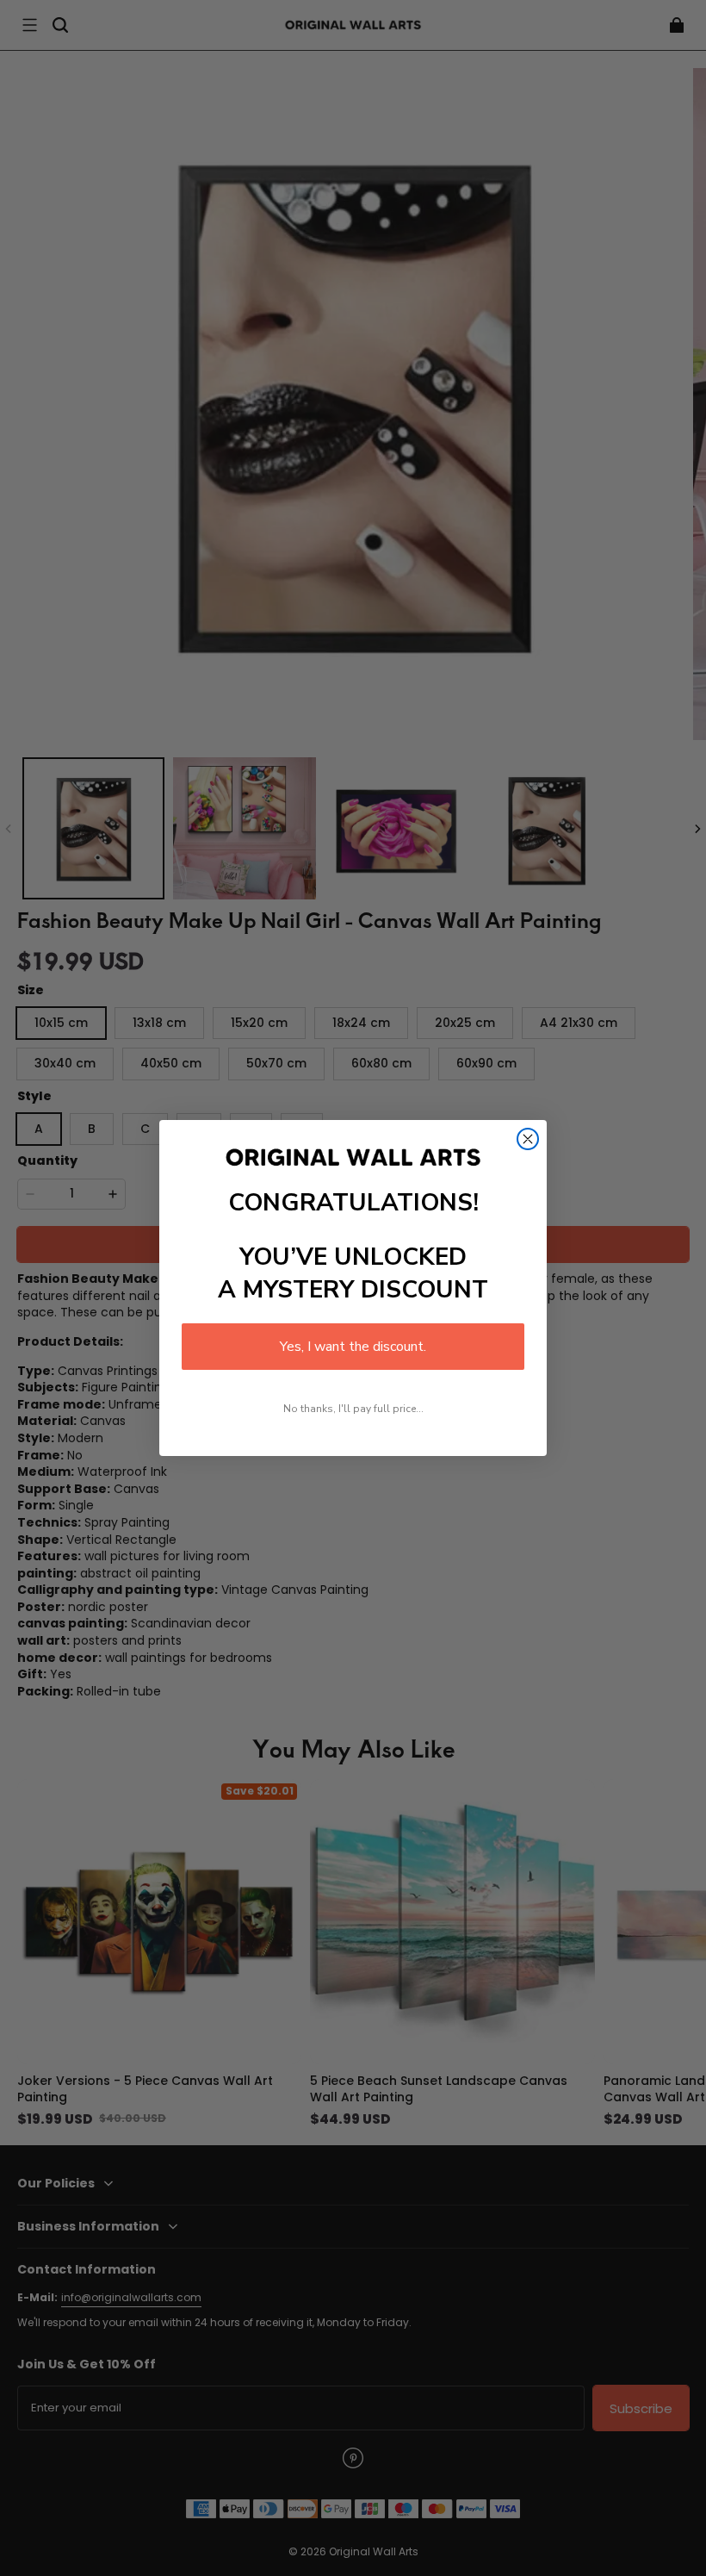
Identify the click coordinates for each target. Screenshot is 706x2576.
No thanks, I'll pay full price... (353, 1409)
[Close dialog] (528, 1139)
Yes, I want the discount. (353, 1347)
